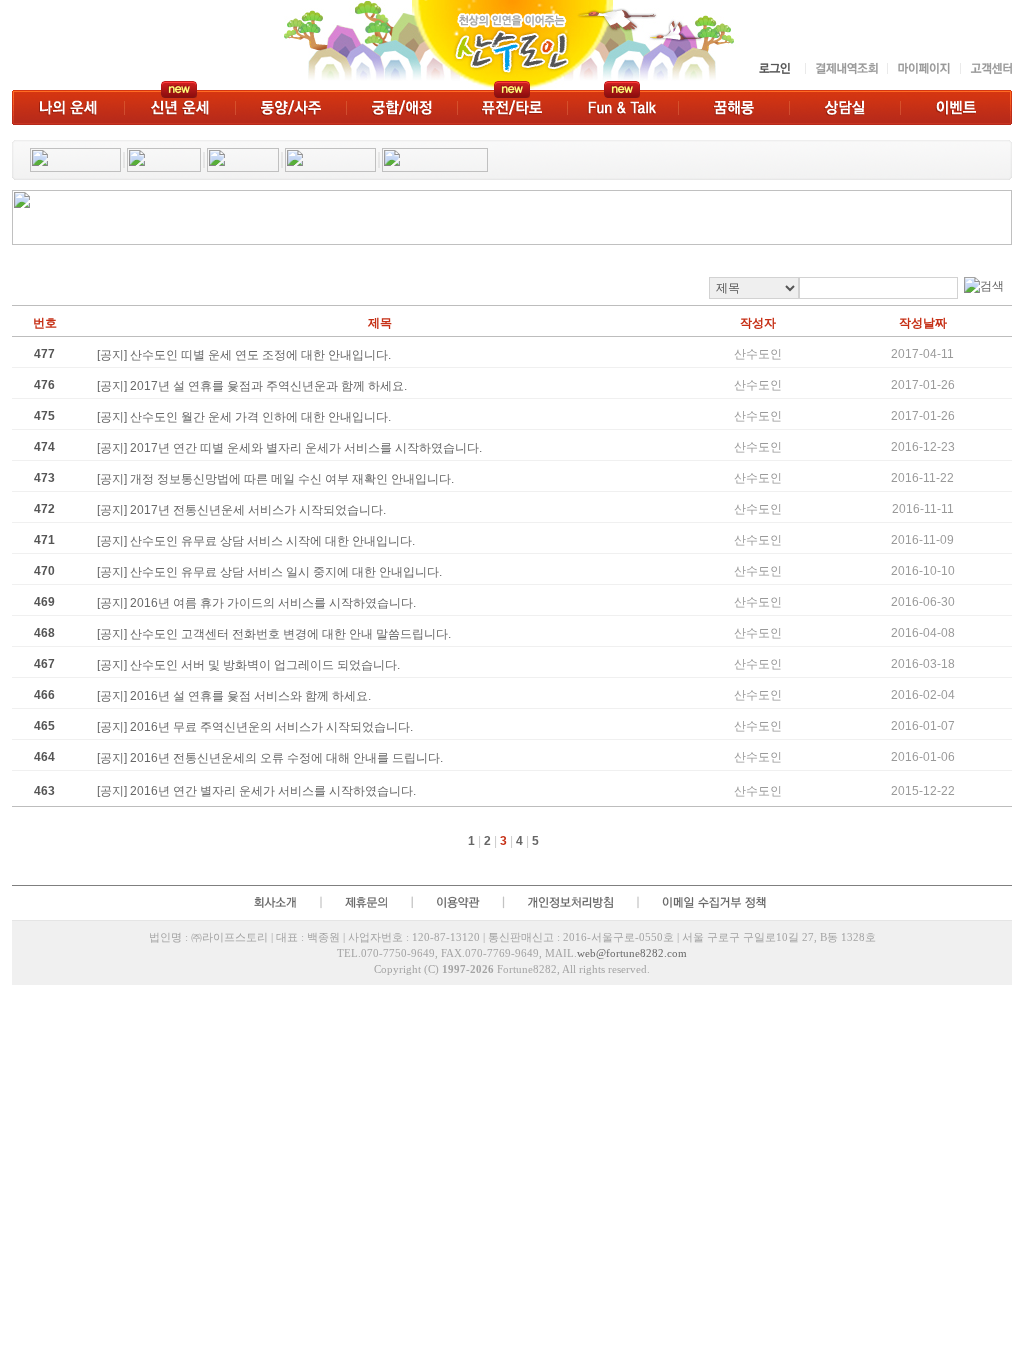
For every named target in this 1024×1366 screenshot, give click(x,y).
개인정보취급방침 (570, 902)
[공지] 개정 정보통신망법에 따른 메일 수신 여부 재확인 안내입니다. (275, 479)
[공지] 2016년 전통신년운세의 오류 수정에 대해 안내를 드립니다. (270, 758)
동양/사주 (290, 107)
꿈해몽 (733, 107)
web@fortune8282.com (632, 953)
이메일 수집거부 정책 (717, 902)
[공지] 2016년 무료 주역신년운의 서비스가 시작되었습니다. (255, 727)
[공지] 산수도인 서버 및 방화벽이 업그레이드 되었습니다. (248, 665)
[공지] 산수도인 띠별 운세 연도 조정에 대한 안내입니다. (244, 355)
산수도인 (379, 45)
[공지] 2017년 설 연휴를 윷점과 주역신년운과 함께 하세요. (252, 386)
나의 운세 (68, 107)
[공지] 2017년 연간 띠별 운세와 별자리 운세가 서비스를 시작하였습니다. (289, 448)
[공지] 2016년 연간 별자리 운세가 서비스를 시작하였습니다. (256, 791)
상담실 (844, 107)
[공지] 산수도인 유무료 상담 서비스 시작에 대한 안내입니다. (256, 541)
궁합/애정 (401, 107)
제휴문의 (365, 902)
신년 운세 (179, 107)
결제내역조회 (846, 68)
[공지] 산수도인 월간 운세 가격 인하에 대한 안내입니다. (244, 417)
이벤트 (956, 107)
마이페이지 (923, 68)
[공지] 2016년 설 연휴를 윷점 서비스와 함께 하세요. (234, 696)
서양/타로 (512, 107)
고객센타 (986, 68)
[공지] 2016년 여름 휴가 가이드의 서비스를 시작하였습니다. (256, 603)
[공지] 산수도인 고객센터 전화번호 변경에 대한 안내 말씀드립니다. (274, 634)
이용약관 (457, 902)
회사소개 (273, 902)
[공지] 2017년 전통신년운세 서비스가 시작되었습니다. (241, 510)
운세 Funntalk (622, 107)
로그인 (776, 68)
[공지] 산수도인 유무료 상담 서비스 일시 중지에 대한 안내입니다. (269, 572)
